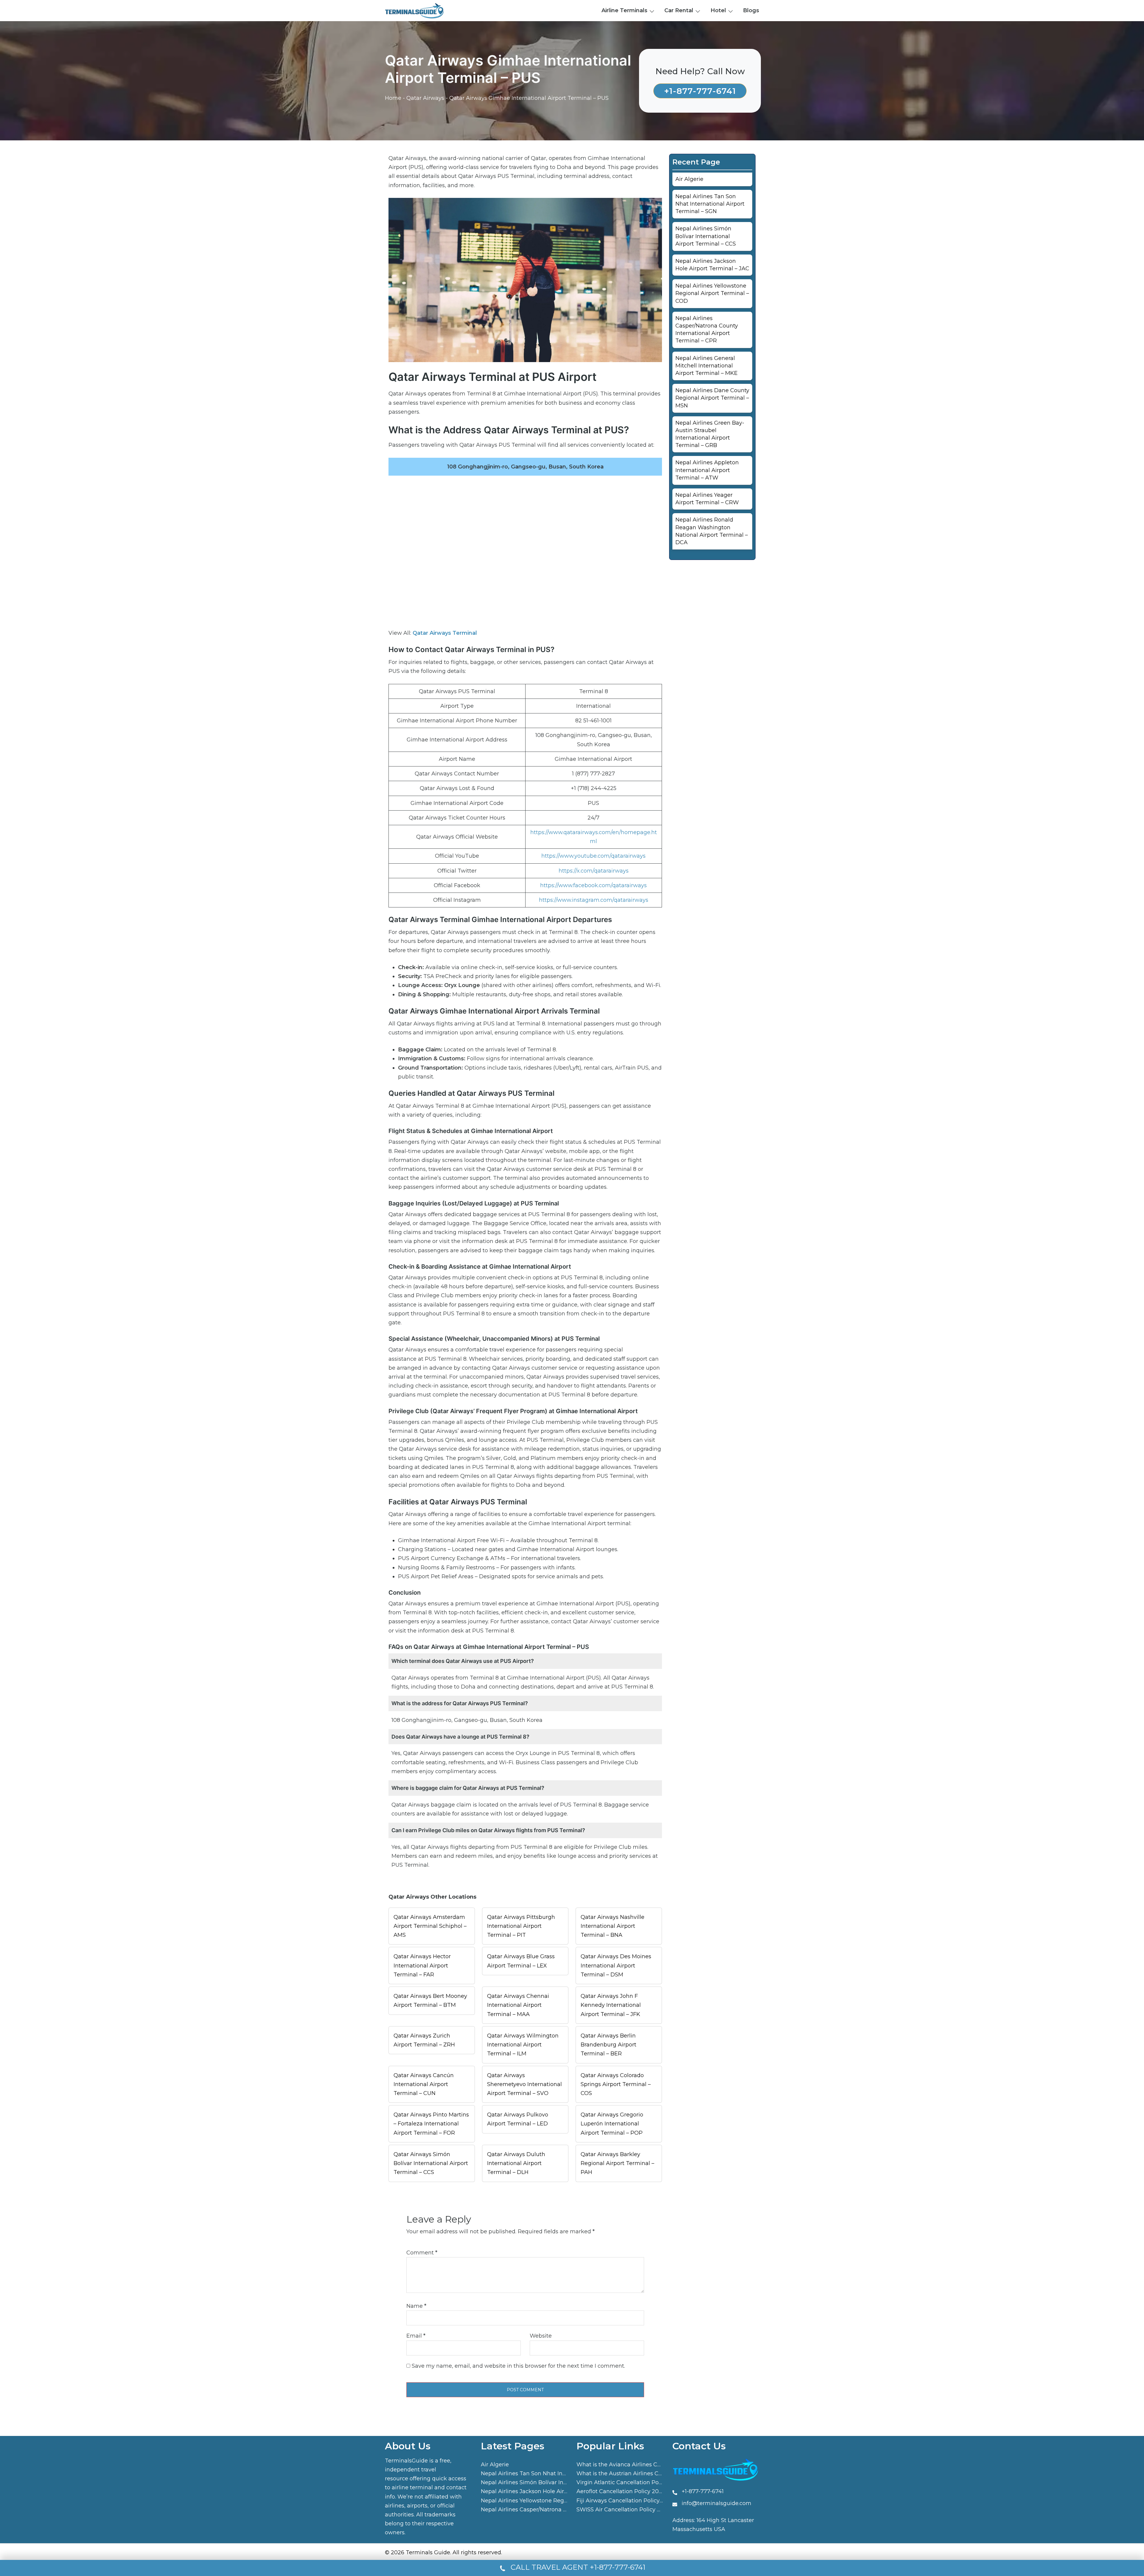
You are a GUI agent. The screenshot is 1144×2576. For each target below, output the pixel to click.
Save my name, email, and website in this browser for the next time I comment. (518, 2366)
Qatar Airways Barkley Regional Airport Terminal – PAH (617, 2163)
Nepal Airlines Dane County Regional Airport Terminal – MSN (712, 398)
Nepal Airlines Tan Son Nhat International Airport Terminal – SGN (710, 204)
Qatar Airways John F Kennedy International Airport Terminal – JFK (611, 2005)
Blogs (751, 10)
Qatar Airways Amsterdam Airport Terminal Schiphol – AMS (430, 1926)
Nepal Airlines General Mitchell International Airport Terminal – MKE (707, 366)
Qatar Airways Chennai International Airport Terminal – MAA (518, 2005)
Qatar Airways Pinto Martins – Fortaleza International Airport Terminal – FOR (431, 2124)
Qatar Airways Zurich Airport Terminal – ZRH (424, 2040)
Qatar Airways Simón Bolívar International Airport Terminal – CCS (431, 2163)
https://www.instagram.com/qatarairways (594, 900)
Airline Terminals (624, 10)
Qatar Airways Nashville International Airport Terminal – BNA (613, 1926)
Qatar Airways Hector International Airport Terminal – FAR (422, 1965)
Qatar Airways (425, 98)
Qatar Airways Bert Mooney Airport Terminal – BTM (430, 2001)
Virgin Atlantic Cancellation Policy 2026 (629, 2482)
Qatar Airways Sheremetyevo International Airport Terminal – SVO (524, 2084)
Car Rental (679, 10)
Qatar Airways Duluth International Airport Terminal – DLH (516, 2163)
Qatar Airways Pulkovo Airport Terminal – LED (518, 2119)
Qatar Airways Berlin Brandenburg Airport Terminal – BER (608, 2045)
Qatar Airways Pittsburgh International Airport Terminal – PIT (521, 1926)
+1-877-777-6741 (700, 91)
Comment (422, 2253)
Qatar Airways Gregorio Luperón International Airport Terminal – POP (612, 2124)
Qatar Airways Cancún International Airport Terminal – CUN (424, 2084)
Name (416, 2306)
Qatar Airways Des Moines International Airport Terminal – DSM (616, 1965)
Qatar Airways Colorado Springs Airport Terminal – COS (616, 2084)
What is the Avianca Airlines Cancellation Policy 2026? (649, 2465)
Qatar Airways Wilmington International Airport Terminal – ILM (523, 2045)
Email (416, 2336)
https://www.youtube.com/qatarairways (593, 856)
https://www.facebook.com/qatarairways (593, 885)
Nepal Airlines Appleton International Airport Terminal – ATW (707, 470)
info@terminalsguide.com (716, 2503)
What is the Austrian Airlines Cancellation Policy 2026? (650, 2473)
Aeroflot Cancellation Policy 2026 (621, 2491)
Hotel (718, 10)
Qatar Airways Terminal (445, 633)
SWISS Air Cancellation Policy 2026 (623, 2510)
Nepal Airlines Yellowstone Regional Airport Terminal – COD (712, 293)
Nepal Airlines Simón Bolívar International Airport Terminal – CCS (706, 236)
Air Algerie (689, 179)
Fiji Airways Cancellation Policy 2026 (625, 2501)
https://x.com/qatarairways (594, 871)
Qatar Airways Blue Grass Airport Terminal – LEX (521, 1961)
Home (393, 98)
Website (541, 2336)
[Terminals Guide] (415, 10)
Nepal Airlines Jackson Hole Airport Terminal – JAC (549, 2491)
